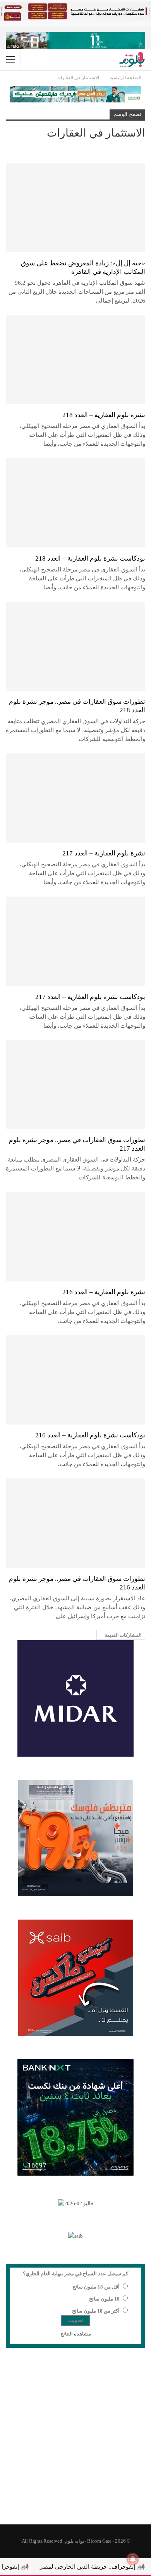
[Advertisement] (75, 2441)
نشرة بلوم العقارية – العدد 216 (104, 1292)
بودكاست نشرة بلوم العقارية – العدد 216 (90, 1435)
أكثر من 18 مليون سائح (96, 2311)
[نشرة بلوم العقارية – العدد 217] (75, 798)
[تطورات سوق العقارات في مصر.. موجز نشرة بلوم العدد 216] (75, 1523)
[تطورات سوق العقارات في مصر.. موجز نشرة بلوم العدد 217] (75, 1085)
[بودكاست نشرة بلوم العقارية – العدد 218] (75, 503)
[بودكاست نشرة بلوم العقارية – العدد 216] (75, 1380)
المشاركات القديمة (123, 1635)
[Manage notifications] (133, 2559)
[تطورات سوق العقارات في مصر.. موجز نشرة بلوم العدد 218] (75, 646)
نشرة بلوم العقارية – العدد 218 (104, 415)
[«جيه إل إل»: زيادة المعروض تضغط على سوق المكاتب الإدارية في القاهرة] (75, 208)
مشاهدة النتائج (76, 2334)
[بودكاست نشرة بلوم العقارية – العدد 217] (75, 941)
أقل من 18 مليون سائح (96, 2287)
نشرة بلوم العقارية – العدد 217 (104, 853)
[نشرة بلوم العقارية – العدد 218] (75, 360)
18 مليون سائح (104, 2299)
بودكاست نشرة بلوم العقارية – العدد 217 (90, 997)
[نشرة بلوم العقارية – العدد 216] (75, 1236)
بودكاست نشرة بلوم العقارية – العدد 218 (90, 558)
